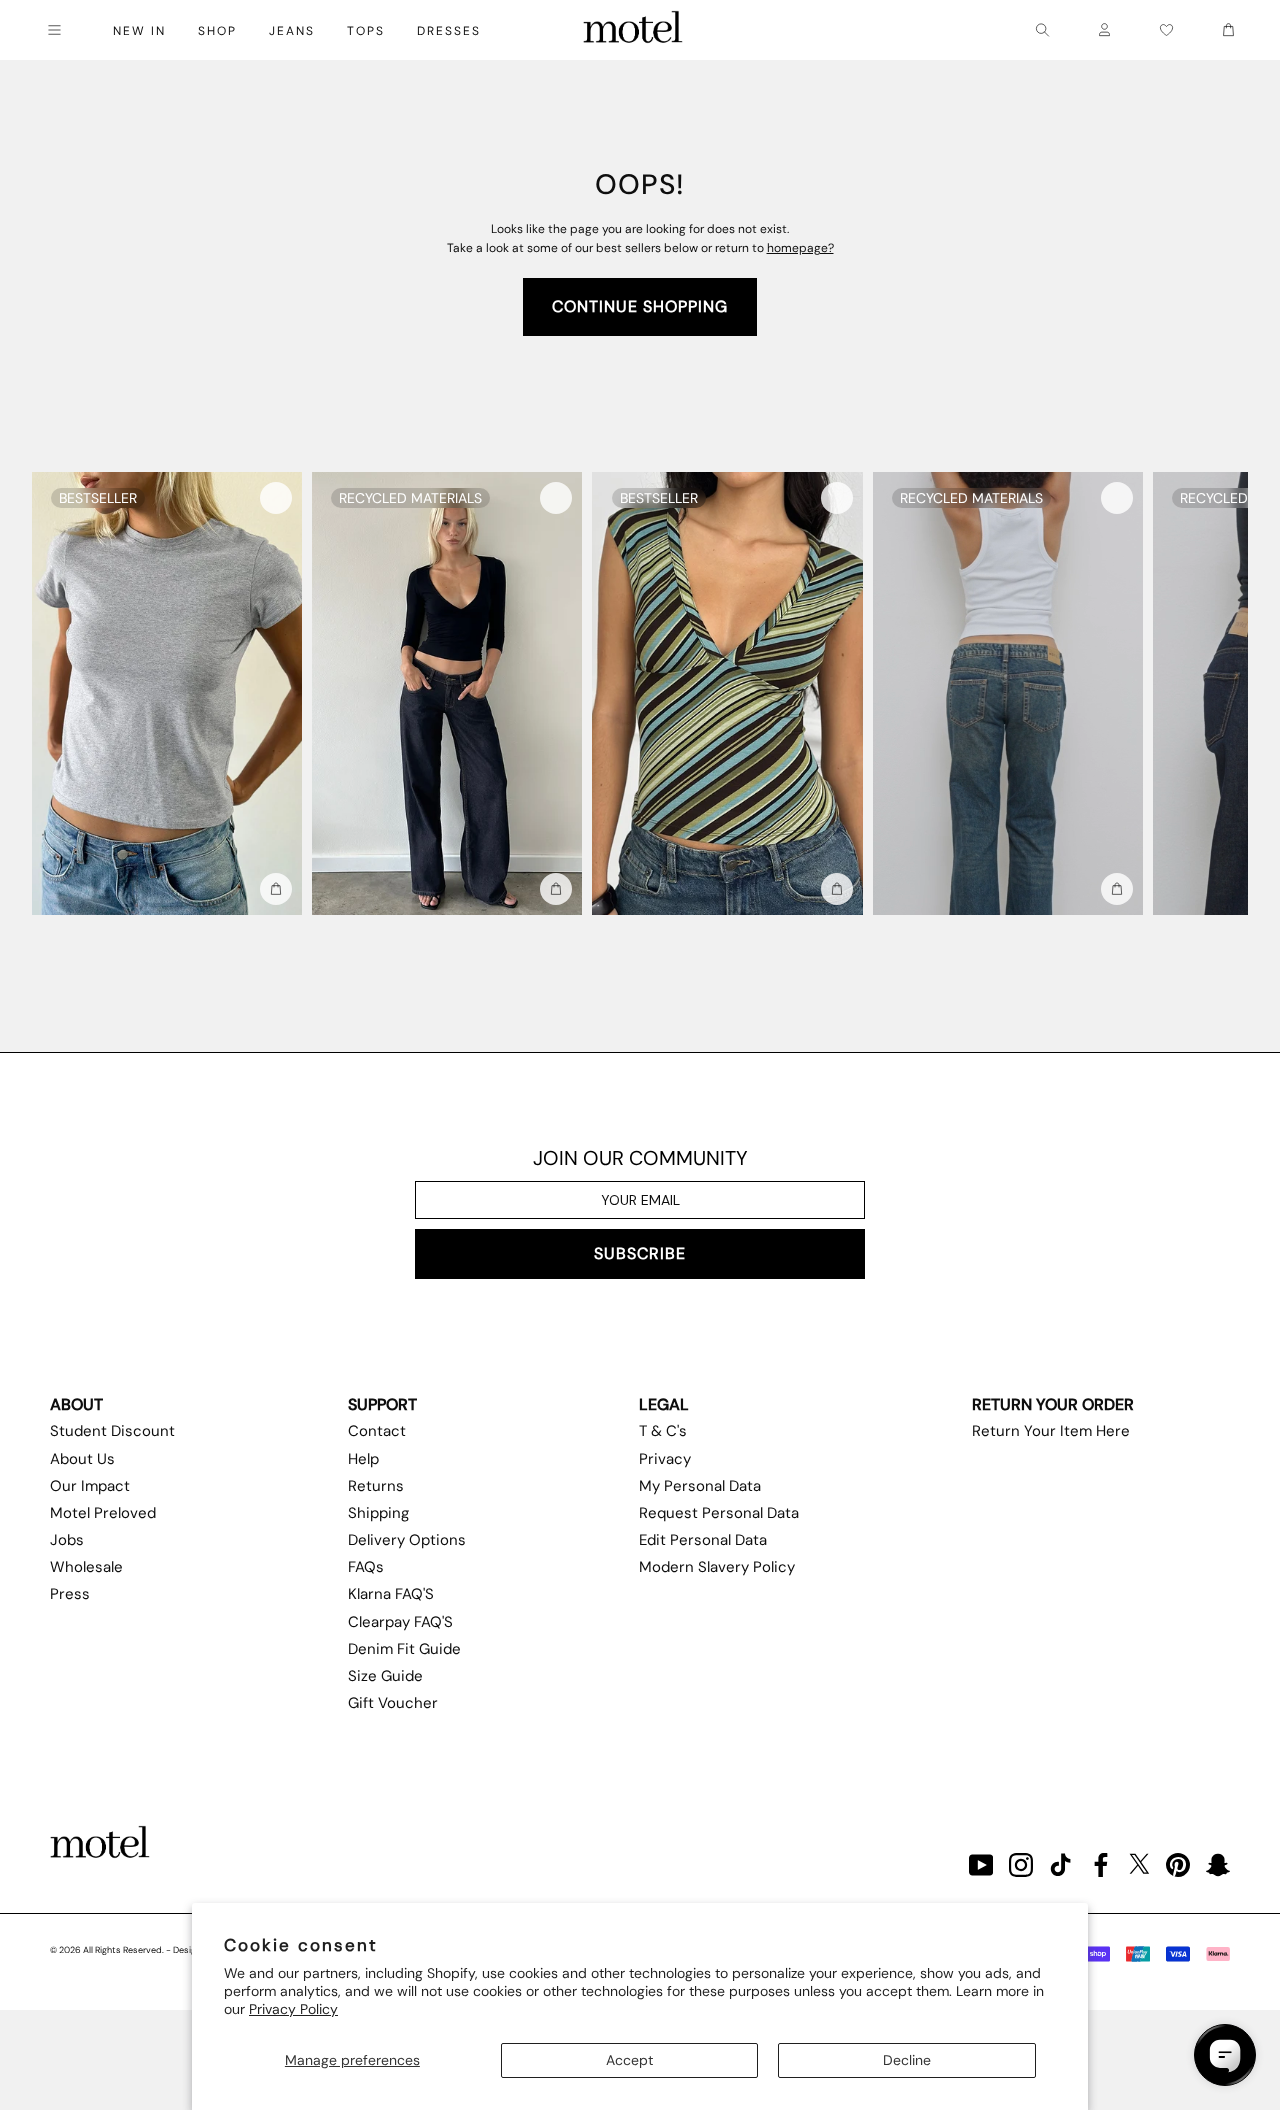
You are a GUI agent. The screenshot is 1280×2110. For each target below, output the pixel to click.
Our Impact (90, 1486)
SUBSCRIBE (640, 1253)
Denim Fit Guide (404, 1649)
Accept (629, 2060)
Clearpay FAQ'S (400, 1622)
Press (70, 1594)
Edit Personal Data (703, 1540)
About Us (82, 1459)
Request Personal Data (719, 1513)
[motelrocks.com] (633, 30)
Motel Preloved (103, 1513)
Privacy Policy (293, 2009)
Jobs (67, 1540)
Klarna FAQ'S (391, 1594)
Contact (377, 1431)
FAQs (366, 1567)
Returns (376, 1486)
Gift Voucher (393, 1703)
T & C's (663, 1431)
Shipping (378, 1513)
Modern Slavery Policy (717, 1567)
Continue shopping (640, 306)
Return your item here (1051, 1431)
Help (363, 1459)
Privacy (665, 1459)
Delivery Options (407, 1540)
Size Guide (385, 1676)
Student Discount (112, 1431)
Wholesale (86, 1567)
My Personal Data (700, 1486)
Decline (907, 2060)
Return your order (1053, 1404)
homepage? (800, 248)
